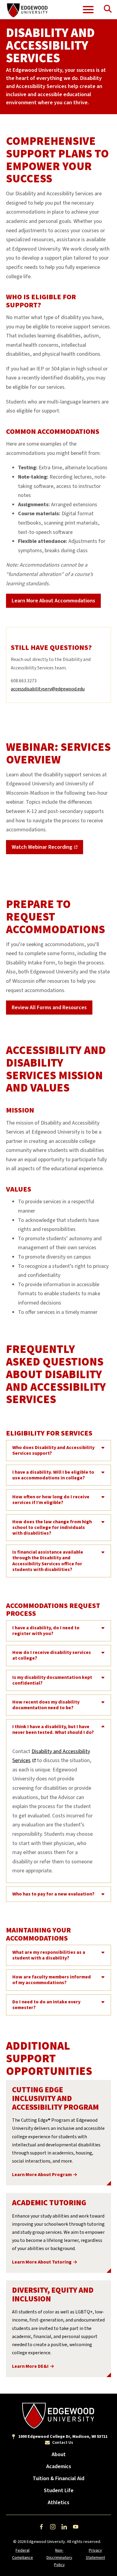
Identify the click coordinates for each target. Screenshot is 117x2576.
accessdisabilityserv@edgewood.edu (48, 689)
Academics (59, 2466)
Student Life (59, 2491)
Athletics (58, 2503)
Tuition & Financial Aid (58, 2479)
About (59, 2454)
